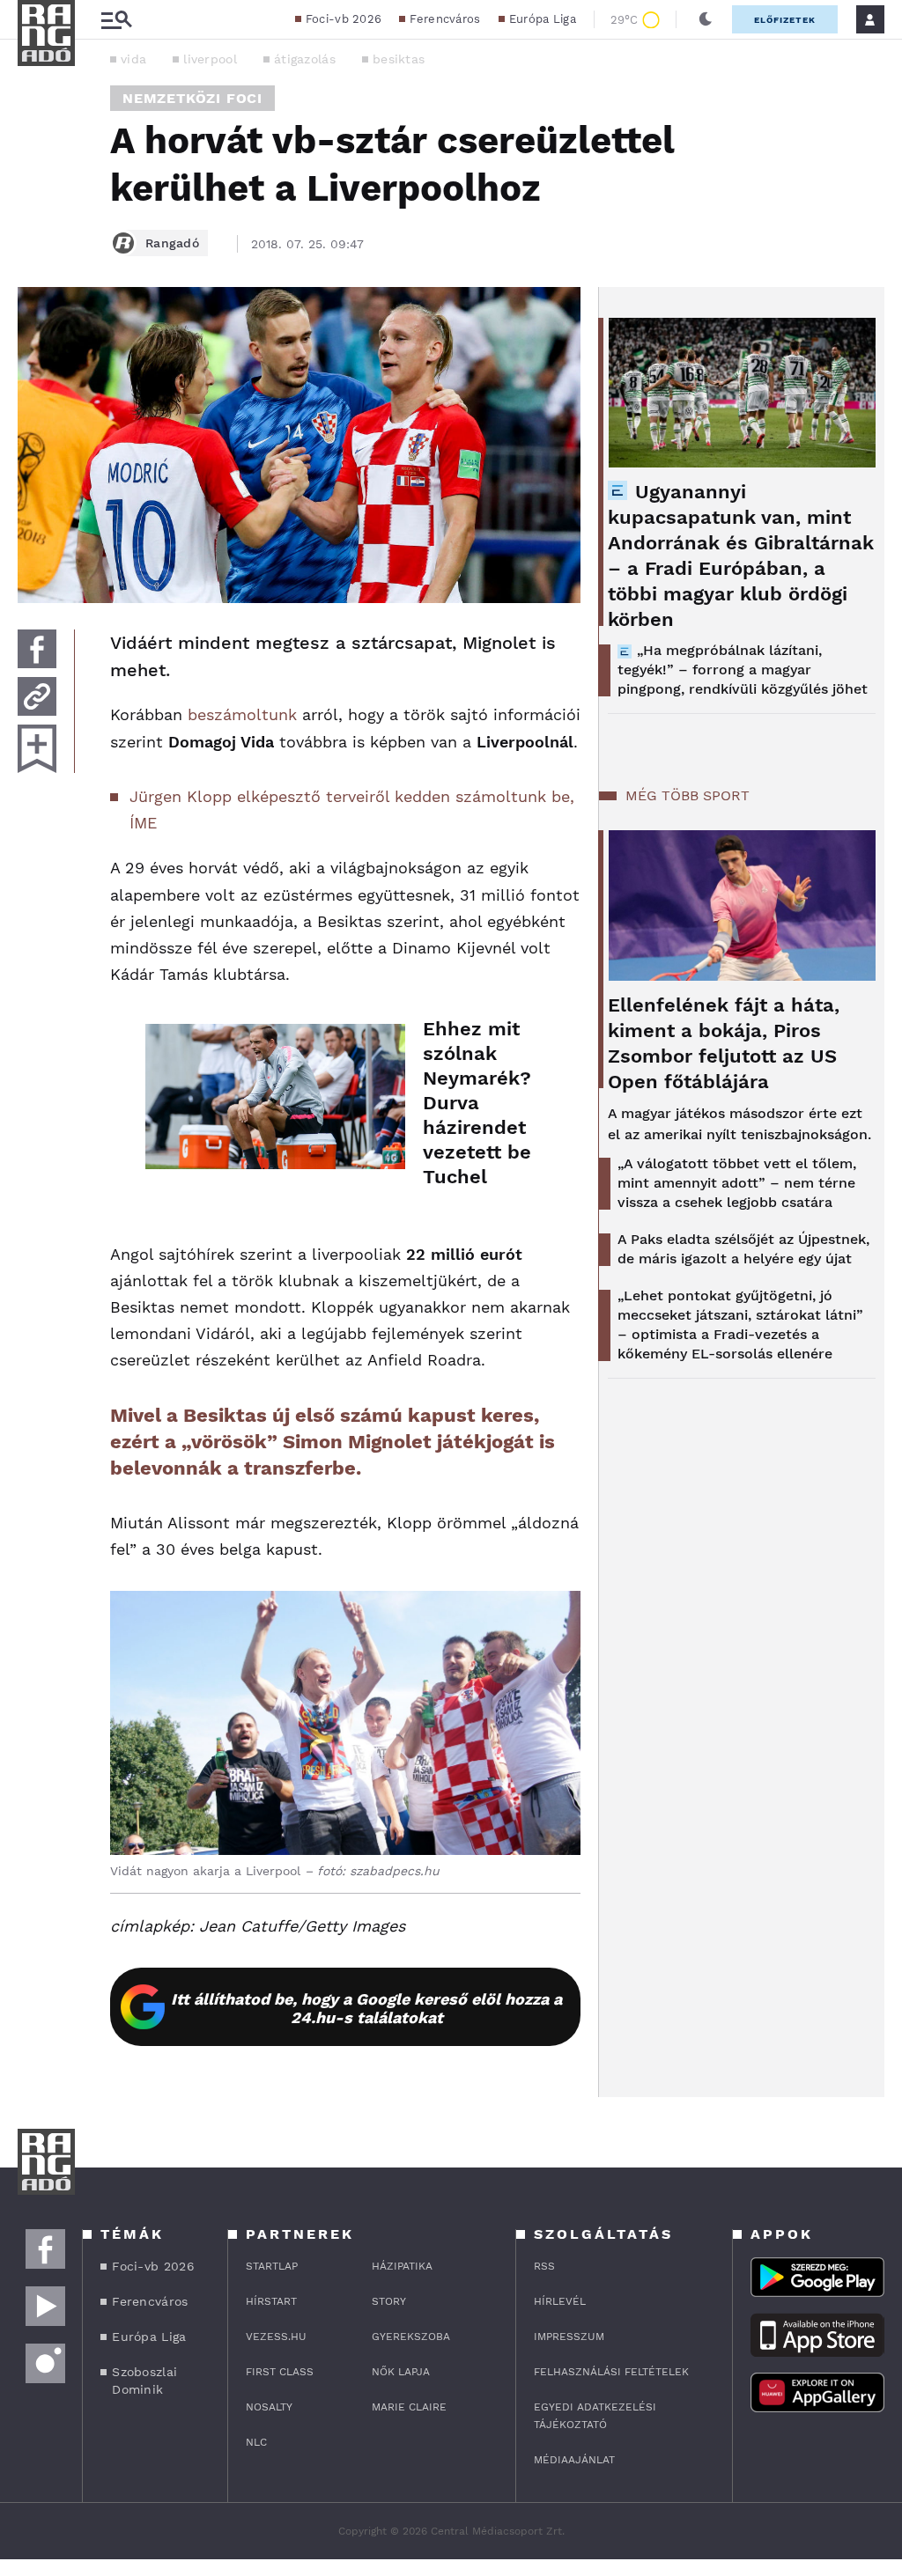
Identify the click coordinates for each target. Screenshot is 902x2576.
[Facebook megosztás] (37, 649)
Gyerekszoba (411, 2337)
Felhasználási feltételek (611, 2372)
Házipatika (402, 2266)
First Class (280, 2372)
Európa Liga (543, 19)
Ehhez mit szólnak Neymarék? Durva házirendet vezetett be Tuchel (477, 1103)
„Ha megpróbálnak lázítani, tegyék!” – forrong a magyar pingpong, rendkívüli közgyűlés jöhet (743, 670)
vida (133, 59)
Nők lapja (401, 2372)
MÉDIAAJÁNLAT (574, 2460)
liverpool (210, 59)
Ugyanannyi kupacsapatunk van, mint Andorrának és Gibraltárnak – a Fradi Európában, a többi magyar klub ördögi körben (741, 556)
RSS (544, 2266)
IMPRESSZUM (569, 2337)
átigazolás (305, 59)
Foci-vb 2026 (344, 19)
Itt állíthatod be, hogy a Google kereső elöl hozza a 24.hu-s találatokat (366, 2008)
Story (389, 2301)
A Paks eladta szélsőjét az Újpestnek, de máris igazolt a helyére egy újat (743, 1249)
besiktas (399, 59)
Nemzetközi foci (192, 98)
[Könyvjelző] (37, 749)
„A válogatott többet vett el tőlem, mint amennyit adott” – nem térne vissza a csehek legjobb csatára (737, 1183)
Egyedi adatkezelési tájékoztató (595, 2416)
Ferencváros (445, 19)
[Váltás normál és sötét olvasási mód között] (706, 19)
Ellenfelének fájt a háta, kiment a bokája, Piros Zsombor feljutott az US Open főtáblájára (724, 1043)
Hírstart (271, 2301)
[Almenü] (116, 20)
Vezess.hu (276, 2337)
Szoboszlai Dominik (144, 2381)
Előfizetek (785, 20)
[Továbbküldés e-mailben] (37, 696)
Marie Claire (409, 2407)
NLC (256, 2442)
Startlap (272, 2266)
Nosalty (269, 2407)
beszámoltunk (242, 714)
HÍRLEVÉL (560, 2301)
